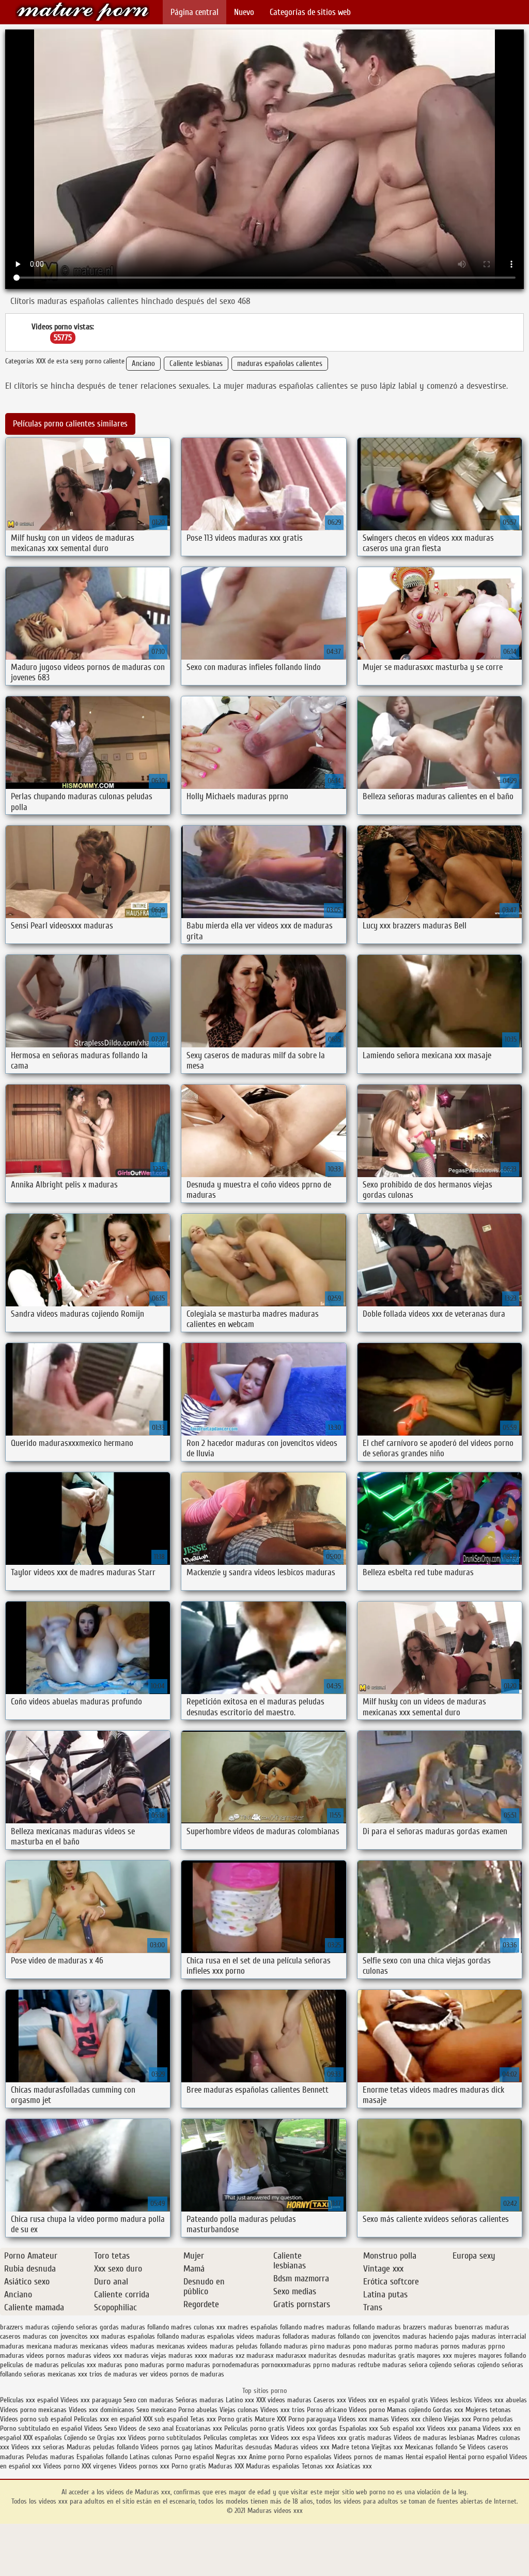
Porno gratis (236, 2419)
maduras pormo (390, 2346)
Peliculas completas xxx (236, 2438)
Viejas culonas (239, 2410)
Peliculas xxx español (29, 2400)
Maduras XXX (226, 2466)
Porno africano (327, 2410)
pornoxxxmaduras (286, 2365)
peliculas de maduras (29, 2365)
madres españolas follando (265, 2327)
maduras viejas (145, 2356)
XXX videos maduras (285, 2400)
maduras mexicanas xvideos (169, 2346)
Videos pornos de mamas (369, 2457)
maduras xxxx (188, 2356)
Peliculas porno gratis (254, 2428)
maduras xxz (227, 2356)
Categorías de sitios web (310, 12)
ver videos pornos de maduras (182, 2374)
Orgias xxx (112, 2438)
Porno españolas (310, 2457)
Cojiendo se (80, 2438)
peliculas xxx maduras (92, 2365)
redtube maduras (382, 2365)
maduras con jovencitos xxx (61, 2336)
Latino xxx (241, 2400)
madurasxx (291, 2356)
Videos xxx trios (284, 2410)
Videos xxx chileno (417, 2419)
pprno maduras (334, 2365)
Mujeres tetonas (488, 2410)
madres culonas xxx (198, 2327)
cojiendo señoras (75, 2327)
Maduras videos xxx (83, 12)
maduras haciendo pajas (436, 2336)
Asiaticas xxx (354, 2466)
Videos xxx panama (455, 2428)
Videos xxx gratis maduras (355, 2438)
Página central (195, 12)
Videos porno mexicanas (33, 2410)
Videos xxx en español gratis (388, 2400)
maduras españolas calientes (280, 364)
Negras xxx (232, 2457)
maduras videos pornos (33, 2356)
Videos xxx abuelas (501, 2400)
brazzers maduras (25, 2327)
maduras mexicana (26, 2346)
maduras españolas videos (217, 2336)
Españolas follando (102, 2457)
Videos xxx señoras (39, 2447)
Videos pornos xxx (144, 2466)
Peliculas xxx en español (108, 2419)
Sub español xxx (404, 2428)
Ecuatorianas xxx (199, 2428)
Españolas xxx (359, 2428)
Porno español (194, 2457)
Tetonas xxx (319, 2466)
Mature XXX (270, 2419)
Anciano (143, 364)
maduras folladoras (283, 2336)
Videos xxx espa (293, 2438)
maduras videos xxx (95, 2356)
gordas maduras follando (134, 2327)
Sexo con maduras (149, 2400)
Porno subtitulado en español (41, 2428)
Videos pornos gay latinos (178, 2447)
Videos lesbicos (451, 2400)
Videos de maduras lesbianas (435, 2438)
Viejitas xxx (387, 2447)
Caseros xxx (330, 2400)
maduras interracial (499, 2336)
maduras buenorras (456, 2327)
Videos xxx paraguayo (92, 2400)
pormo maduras (188, 2365)
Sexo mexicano (156, 2410)
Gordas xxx (449, 2410)
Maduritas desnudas (244, 2447)
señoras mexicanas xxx (56, 2374)
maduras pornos (437, 2346)
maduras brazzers (401, 2327)
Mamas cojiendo (409, 2410)
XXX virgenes (99, 2466)
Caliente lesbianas (196, 364)
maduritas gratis (391, 2356)
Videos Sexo (100, 2428)
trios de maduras (113, 2374)
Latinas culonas (151, 2457)
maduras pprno (483, 2346)
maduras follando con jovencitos (356, 2336)
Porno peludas (493, 2419)
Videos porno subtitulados (165, 2438)
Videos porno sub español (37, 2419)
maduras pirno (304, 2346)
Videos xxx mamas (363, 2419)
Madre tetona (351, 2447)
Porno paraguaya (313, 2419)
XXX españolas (43, 2438)
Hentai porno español (479, 2457)
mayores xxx (434, 2356)
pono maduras (144, 2365)
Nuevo (244, 12)
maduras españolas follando (140, 2336)
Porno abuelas (198, 2410)
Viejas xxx (457, 2419)
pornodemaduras (236, 2365)
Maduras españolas (273, 2466)
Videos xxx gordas (312, 2428)
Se (462, 2447)
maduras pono (346, 2346)
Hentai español (427, 2457)
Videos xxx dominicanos (103, 2410)
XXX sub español (166, 2419)
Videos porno (367, 2410)
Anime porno (268, 2457)
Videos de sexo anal (146, 2428)
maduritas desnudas (337, 2356)
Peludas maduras (50, 2457)
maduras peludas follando (246, 2346)
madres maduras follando (339, 2327)
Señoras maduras (200, 2400)
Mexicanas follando (431, 2447)
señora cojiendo (430, 2365)
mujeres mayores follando (490, 2356)
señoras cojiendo (477, 2365)
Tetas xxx (203, 2419)
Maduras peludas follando (103, 2447)
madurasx (260, 2356)
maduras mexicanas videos (91, 2346)
